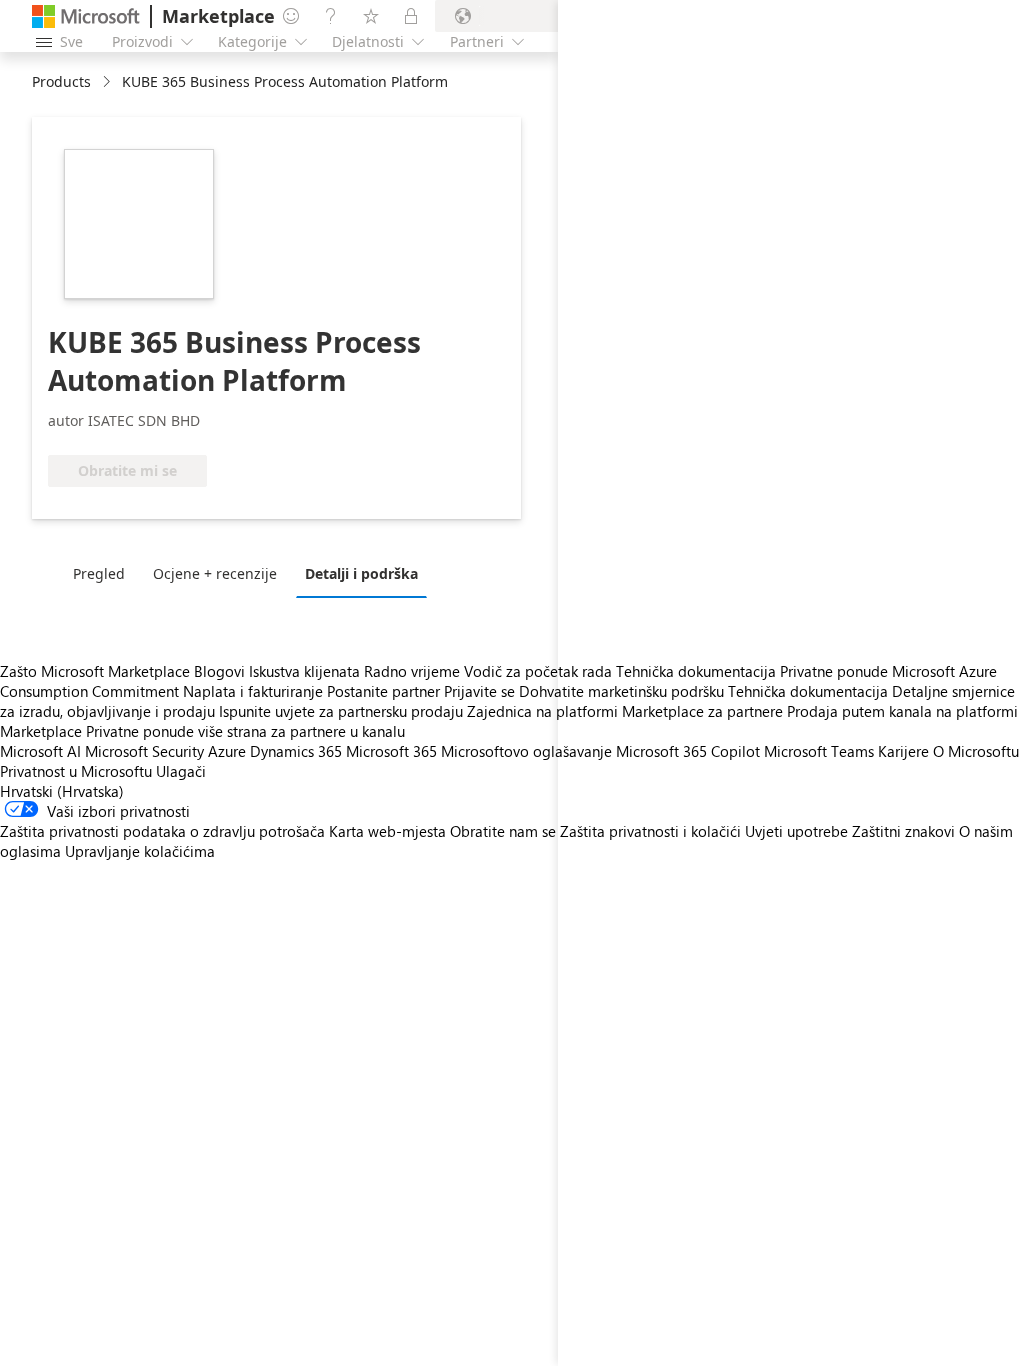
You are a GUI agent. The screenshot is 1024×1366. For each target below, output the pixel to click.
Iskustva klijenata (304, 671)
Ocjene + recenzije (215, 573)
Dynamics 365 (296, 751)
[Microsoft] (86, 16)
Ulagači (181, 771)
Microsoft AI (40, 751)
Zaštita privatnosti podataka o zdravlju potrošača (162, 831)
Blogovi (219, 671)
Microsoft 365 (391, 751)
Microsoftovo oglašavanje (526, 751)
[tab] (104, 573)
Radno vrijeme (412, 671)
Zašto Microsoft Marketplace (95, 671)
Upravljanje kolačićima (140, 851)
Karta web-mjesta (387, 831)
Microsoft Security (144, 751)
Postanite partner (383, 691)
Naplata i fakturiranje (253, 691)
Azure (227, 751)
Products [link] (61, 81)
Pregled (99, 573)
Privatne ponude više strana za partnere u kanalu (245, 731)
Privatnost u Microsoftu (76, 771)
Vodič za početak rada (538, 671)
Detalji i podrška (361, 573)
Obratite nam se (503, 831)
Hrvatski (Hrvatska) (62, 791)
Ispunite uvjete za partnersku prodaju (341, 711)
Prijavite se (479, 691)
